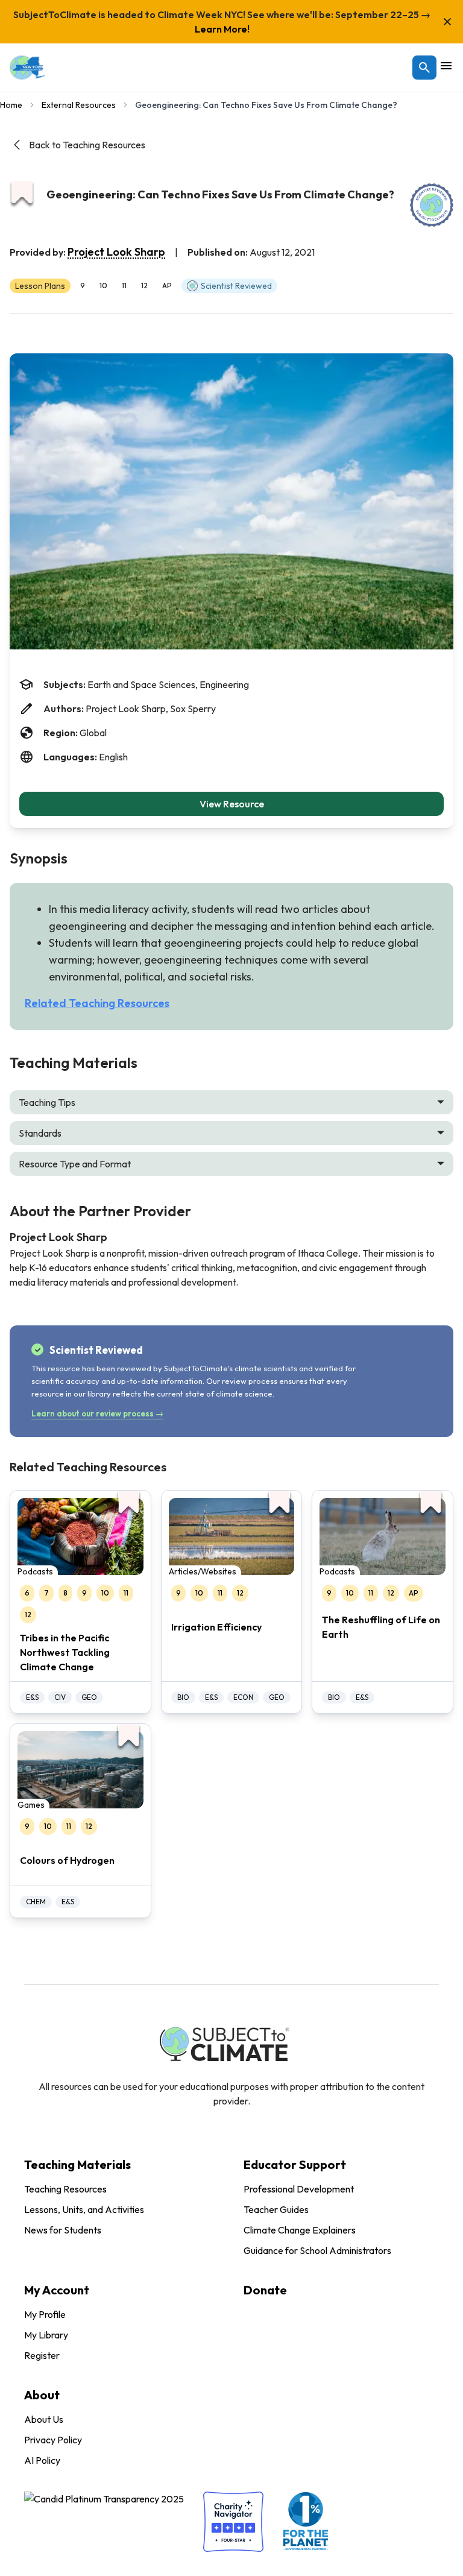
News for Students (63, 2230)
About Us (44, 2419)
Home (11, 105)
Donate (265, 2290)
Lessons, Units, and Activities (84, 2209)
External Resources (79, 105)
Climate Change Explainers (300, 2230)
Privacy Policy (53, 2440)
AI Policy (42, 2460)
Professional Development (299, 2189)
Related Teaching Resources (97, 1003)
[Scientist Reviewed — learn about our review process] (432, 205)
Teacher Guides (276, 2209)
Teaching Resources (65, 2189)
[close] (447, 22)
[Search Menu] (424, 68)
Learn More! (222, 29)
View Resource (232, 804)
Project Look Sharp (116, 252)
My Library (46, 2335)
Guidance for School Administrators (317, 2250)
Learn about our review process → (97, 1413)
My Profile (45, 2314)
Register (42, 2355)
